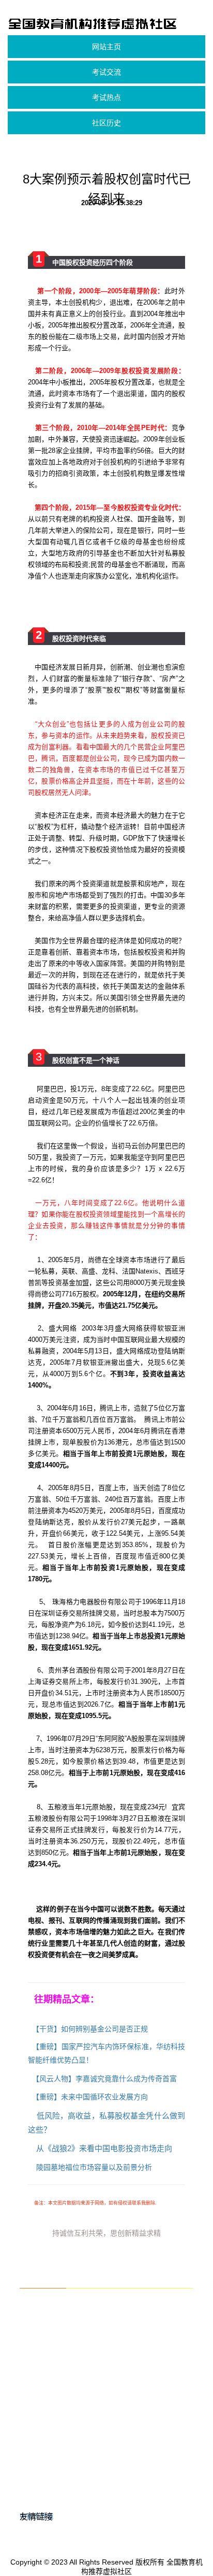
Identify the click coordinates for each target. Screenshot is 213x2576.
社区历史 (106, 123)
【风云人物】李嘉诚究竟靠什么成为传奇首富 (104, 2079)
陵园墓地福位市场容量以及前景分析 (94, 2167)
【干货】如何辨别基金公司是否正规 (90, 2029)
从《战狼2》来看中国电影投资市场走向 (104, 2148)
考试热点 (106, 97)
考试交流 (106, 72)
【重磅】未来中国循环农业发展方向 (90, 2097)
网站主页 (106, 47)
